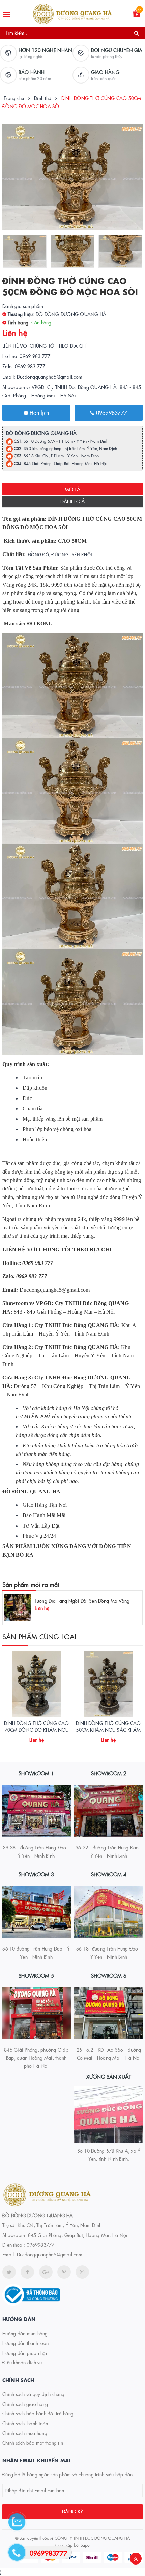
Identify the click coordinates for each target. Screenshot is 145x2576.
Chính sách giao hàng (25, 2404)
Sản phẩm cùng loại (39, 1636)
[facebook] (27, 2272)
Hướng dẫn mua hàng (25, 2333)
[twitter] (9, 2272)
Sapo (85, 2545)
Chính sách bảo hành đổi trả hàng (38, 2413)
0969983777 (111, 412)
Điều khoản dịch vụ (22, 2362)
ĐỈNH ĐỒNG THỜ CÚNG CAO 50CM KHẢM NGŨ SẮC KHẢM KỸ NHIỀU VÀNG (108, 1730)
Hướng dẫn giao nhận (25, 2353)
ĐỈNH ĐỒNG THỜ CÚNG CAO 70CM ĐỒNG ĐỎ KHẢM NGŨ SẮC (36, 1730)
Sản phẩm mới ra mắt (31, 1585)
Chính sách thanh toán (25, 2423)
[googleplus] (46, 2272)
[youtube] (64, 2272)
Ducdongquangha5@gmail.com (50, 2254)
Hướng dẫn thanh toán (25, 2343)
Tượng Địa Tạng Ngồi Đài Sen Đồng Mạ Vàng (82, 1601)
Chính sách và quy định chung (33, 2394)
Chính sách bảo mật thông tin (33, 2443)
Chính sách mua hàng (25, 2433)
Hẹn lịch (38, 412)
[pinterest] (82, 2272)
